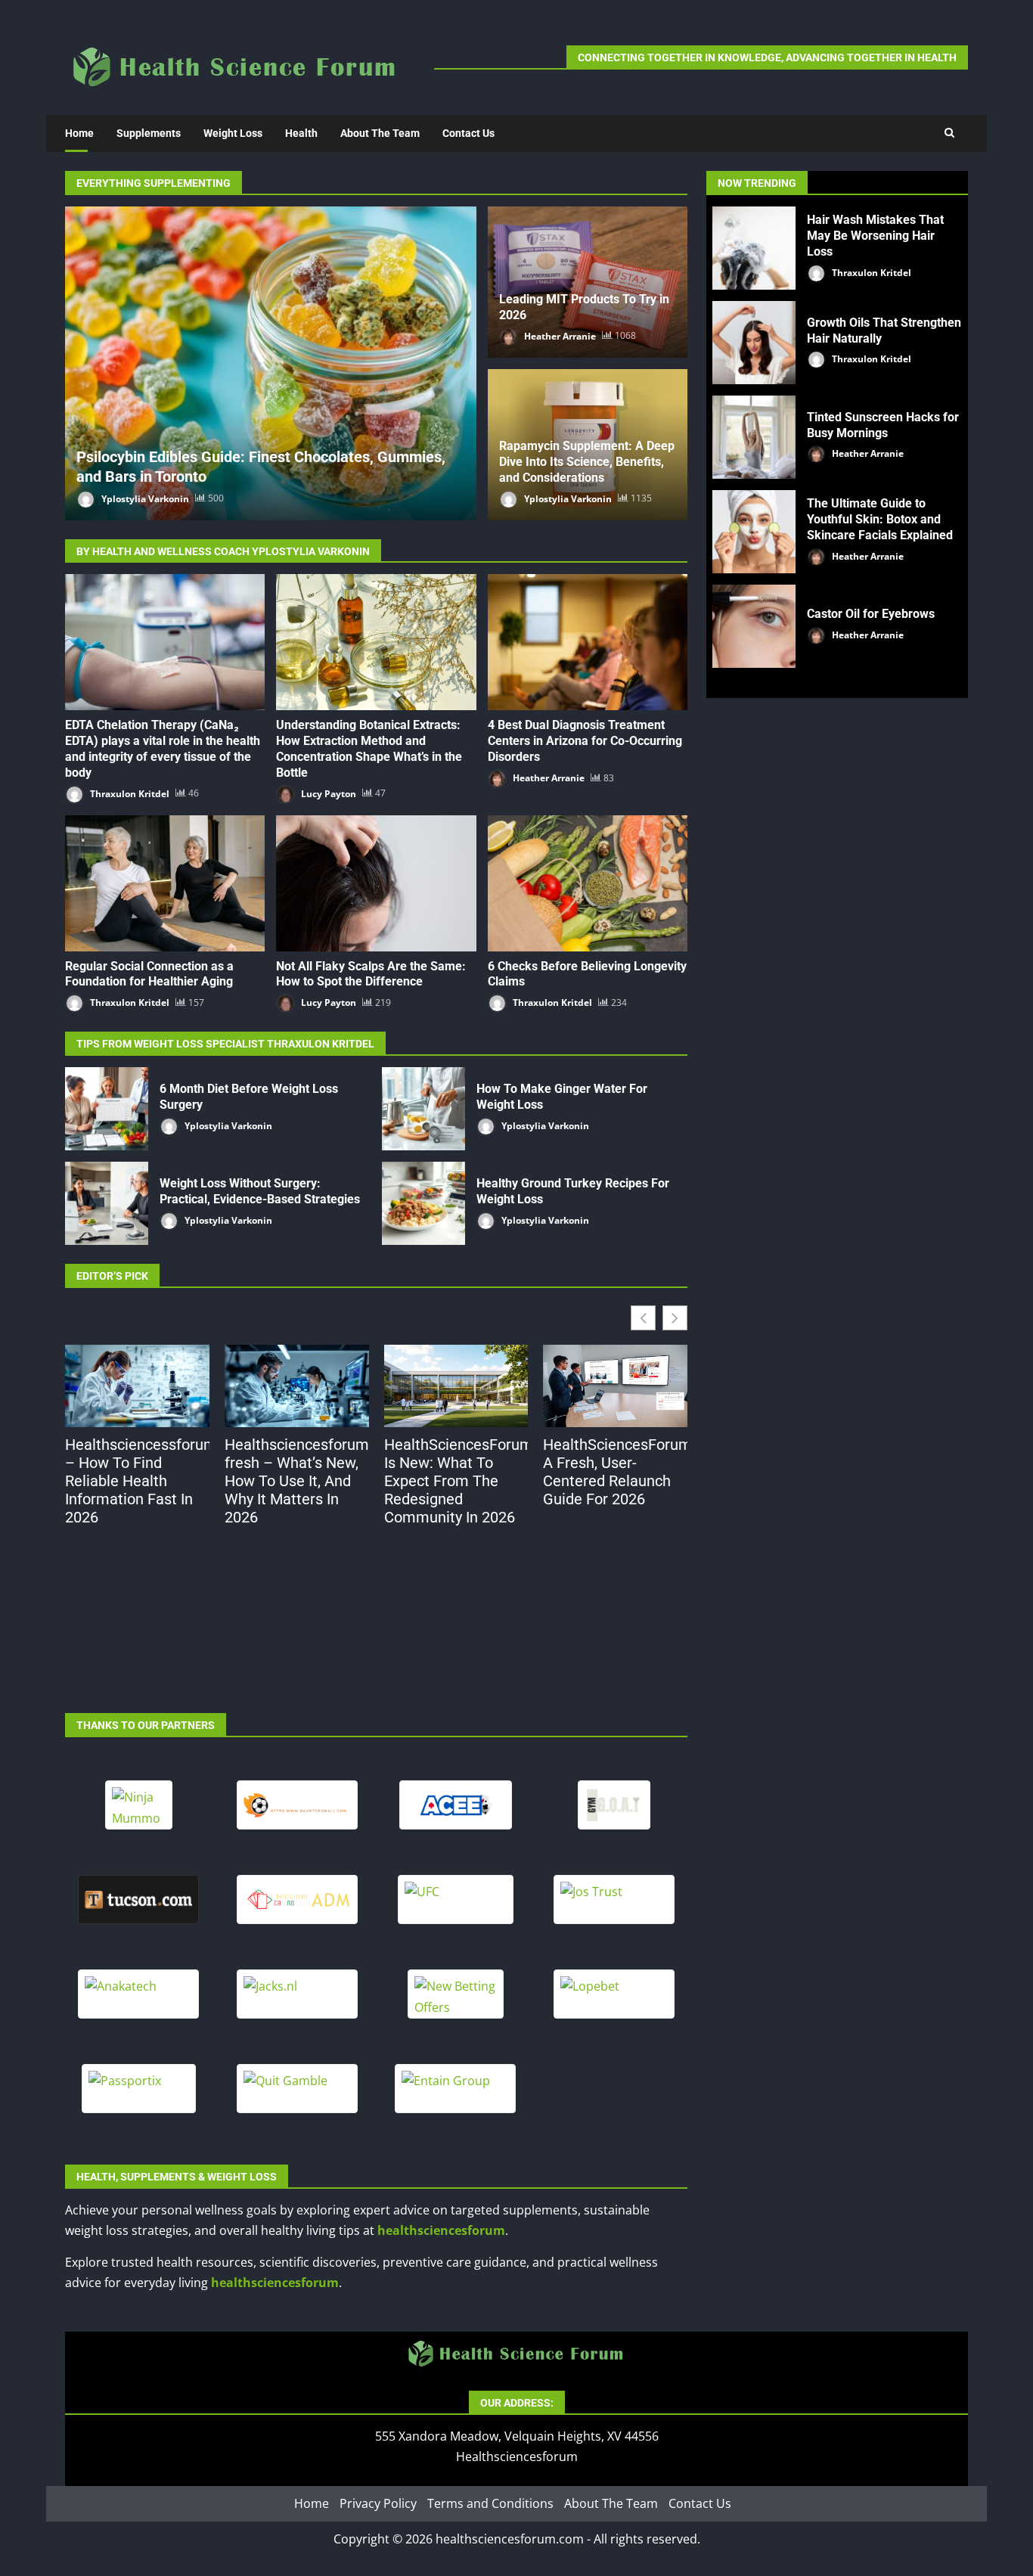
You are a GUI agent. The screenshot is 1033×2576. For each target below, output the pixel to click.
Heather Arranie (559, 335)
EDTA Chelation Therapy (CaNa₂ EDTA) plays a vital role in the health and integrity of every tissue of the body (165, 642)
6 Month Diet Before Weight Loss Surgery (107, 1109)
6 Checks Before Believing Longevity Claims (588, 883)
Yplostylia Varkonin (144, 498)
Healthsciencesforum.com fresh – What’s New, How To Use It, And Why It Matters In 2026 (297, 1481)
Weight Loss (233, 133)
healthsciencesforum (441, 2230)
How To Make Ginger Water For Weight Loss (423, 1109)
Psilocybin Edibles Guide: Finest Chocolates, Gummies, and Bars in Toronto (271, 363)
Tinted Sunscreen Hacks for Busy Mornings (754, 437)
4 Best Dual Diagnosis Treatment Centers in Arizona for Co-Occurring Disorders (588, 642)
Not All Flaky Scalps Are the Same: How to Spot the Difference (376, 883)
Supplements (149, 133)
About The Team (380, 133)
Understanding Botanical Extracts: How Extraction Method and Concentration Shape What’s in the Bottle (376, 642)
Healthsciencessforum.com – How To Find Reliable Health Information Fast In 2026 (137, 1481)
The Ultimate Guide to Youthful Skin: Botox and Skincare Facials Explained (754, 532)
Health (301, 133)
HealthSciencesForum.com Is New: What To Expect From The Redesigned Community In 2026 (456, 1481)
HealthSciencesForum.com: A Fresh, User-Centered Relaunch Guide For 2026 (615, 1472)
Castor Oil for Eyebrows (754, 626)
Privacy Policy (378, 2503)
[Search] (949, 133)
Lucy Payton (327, 793)
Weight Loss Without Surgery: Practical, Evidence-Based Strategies (107, 1203)
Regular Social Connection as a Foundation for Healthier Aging (165, 883)
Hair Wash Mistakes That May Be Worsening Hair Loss (754, 248)
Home (79, 133)
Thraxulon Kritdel (129, 793)
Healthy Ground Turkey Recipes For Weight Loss (423, 1203)
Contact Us (468, 133)
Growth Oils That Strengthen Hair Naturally (754, 343)
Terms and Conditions (490, 2503)
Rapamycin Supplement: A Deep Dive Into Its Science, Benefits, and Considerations (587, 462)
